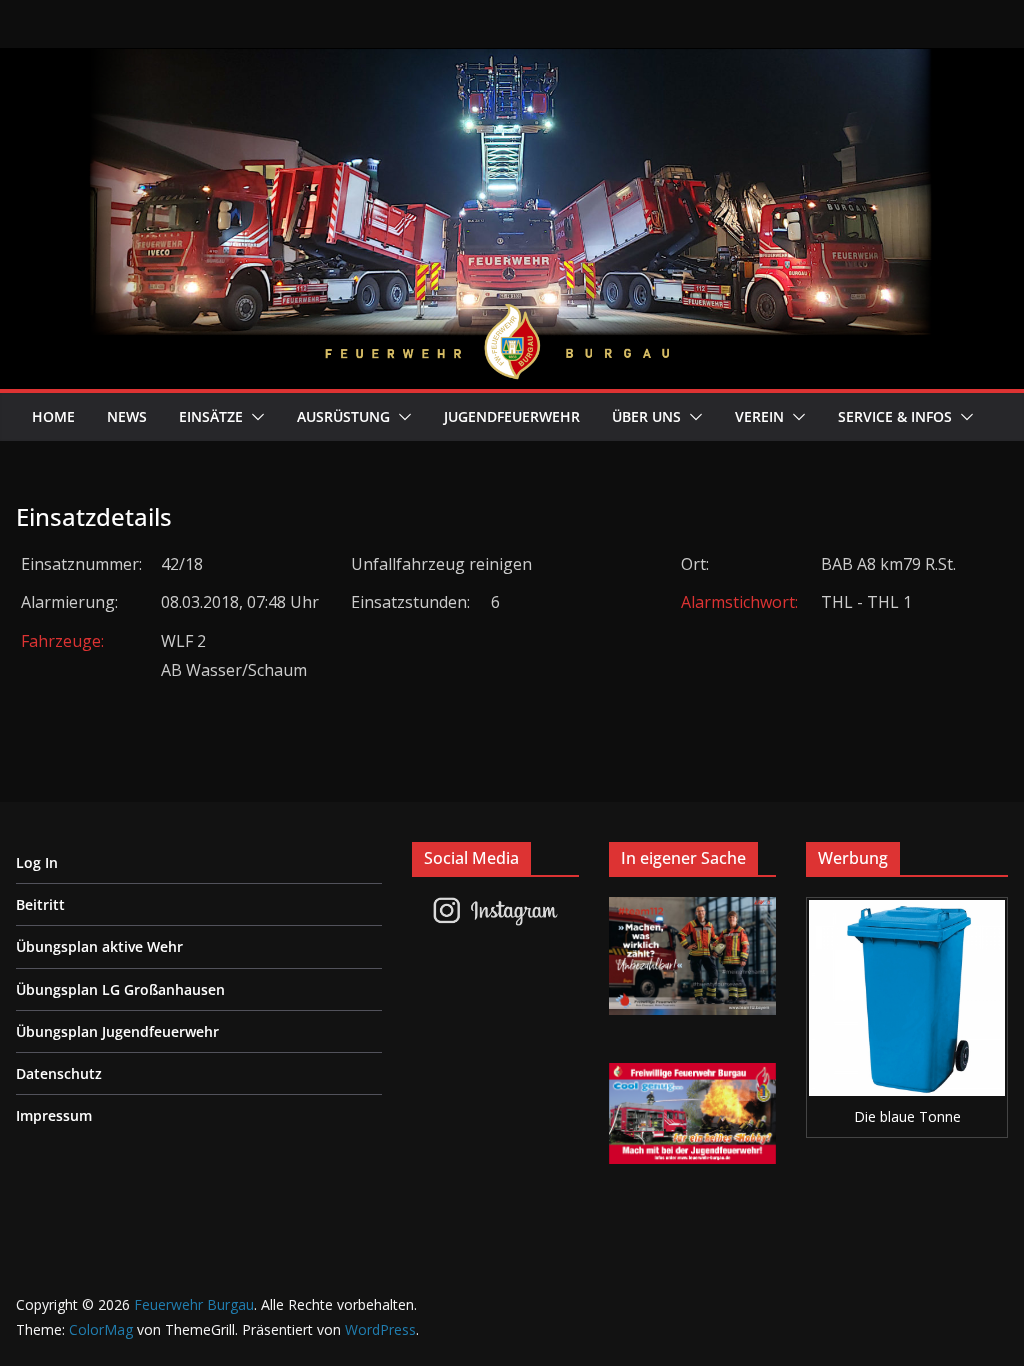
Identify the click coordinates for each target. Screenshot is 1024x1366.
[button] (254, 417)
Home (53, 416)
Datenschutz (59, 1073)
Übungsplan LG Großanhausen (120, 989)
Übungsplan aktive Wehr (99, 946)
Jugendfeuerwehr (512, 416)
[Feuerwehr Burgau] (512, 62)
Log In (37, 862)
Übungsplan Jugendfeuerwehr (117, 1031)
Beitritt (40, 904)
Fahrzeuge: (62, 641)
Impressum (54, 1115)
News (127, 416)
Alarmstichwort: (739, 602)
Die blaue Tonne (907, 1116)
